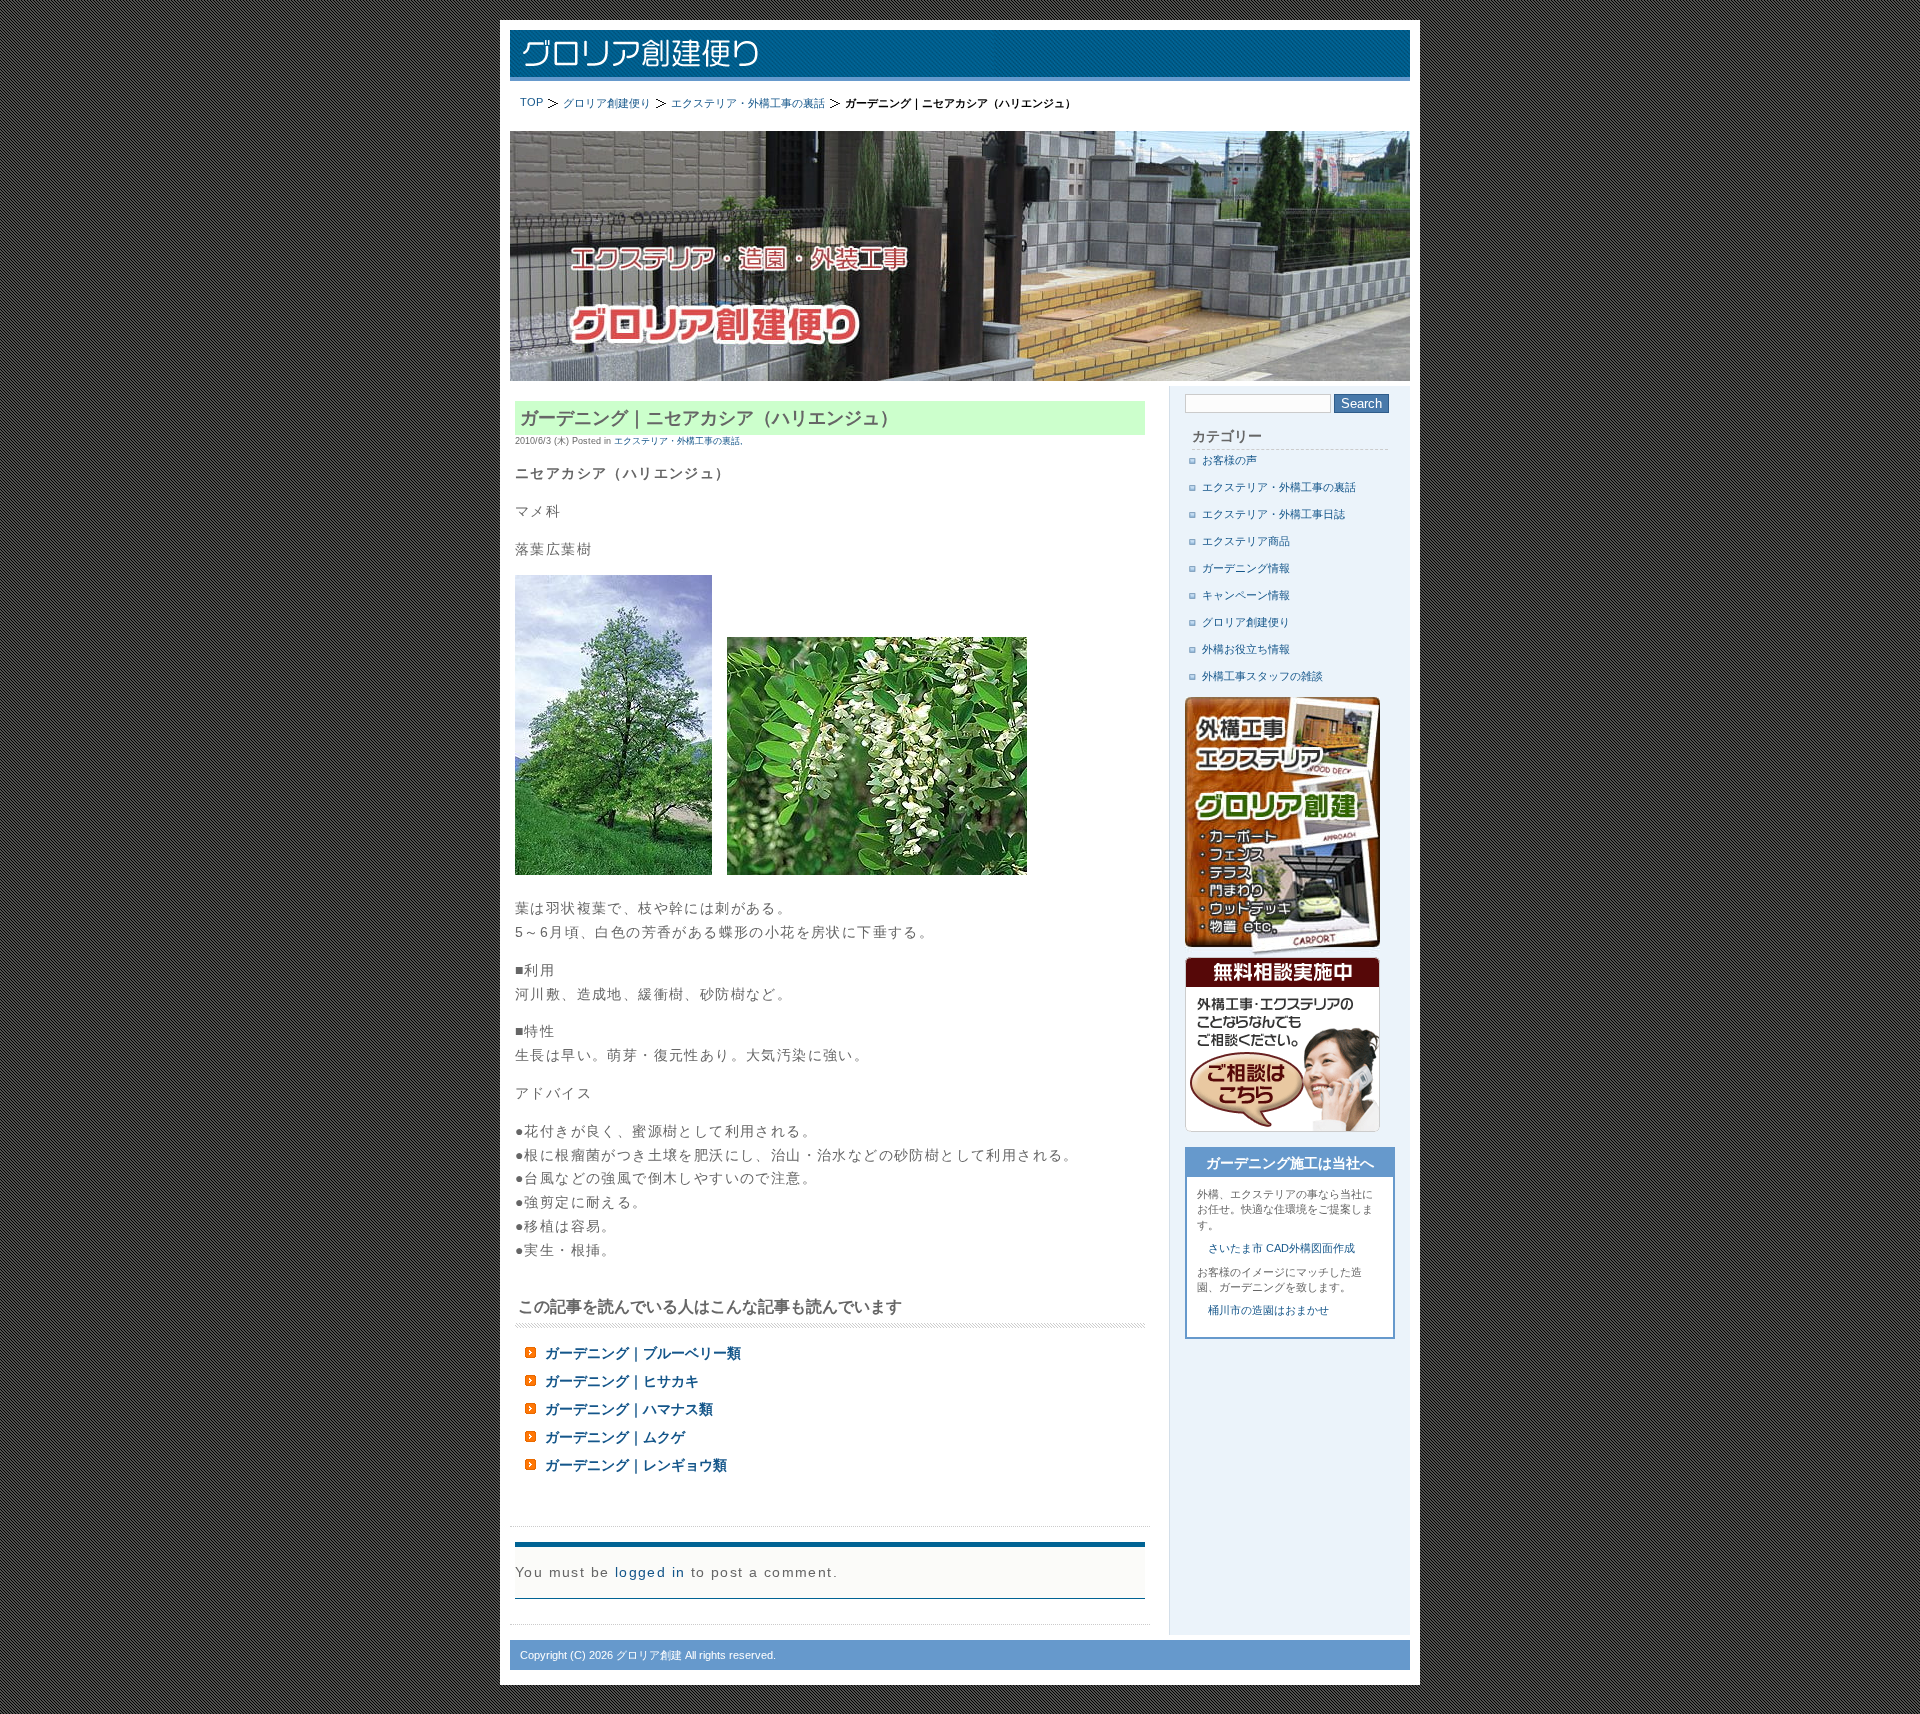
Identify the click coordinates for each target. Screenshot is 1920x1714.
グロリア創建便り (770, 55)
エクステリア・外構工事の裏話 (1279, 487)
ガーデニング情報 (1246, 568)
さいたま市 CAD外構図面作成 (1281, 1248)
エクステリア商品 (1246, 541)
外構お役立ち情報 (1246, 649)
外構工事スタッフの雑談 (1262, 676)
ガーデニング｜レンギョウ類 (636, 1465)
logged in (650, 1572)
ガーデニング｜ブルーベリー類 (643, 1353)
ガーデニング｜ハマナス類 (629, 1409)
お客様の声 (1229, 460)
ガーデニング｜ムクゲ (615, 1437)
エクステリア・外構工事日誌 (1273, 514)
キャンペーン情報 (1246, 595)
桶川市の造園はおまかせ (1268, 1310)
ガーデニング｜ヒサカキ (622, 1381)
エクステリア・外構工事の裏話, (678, 441)
